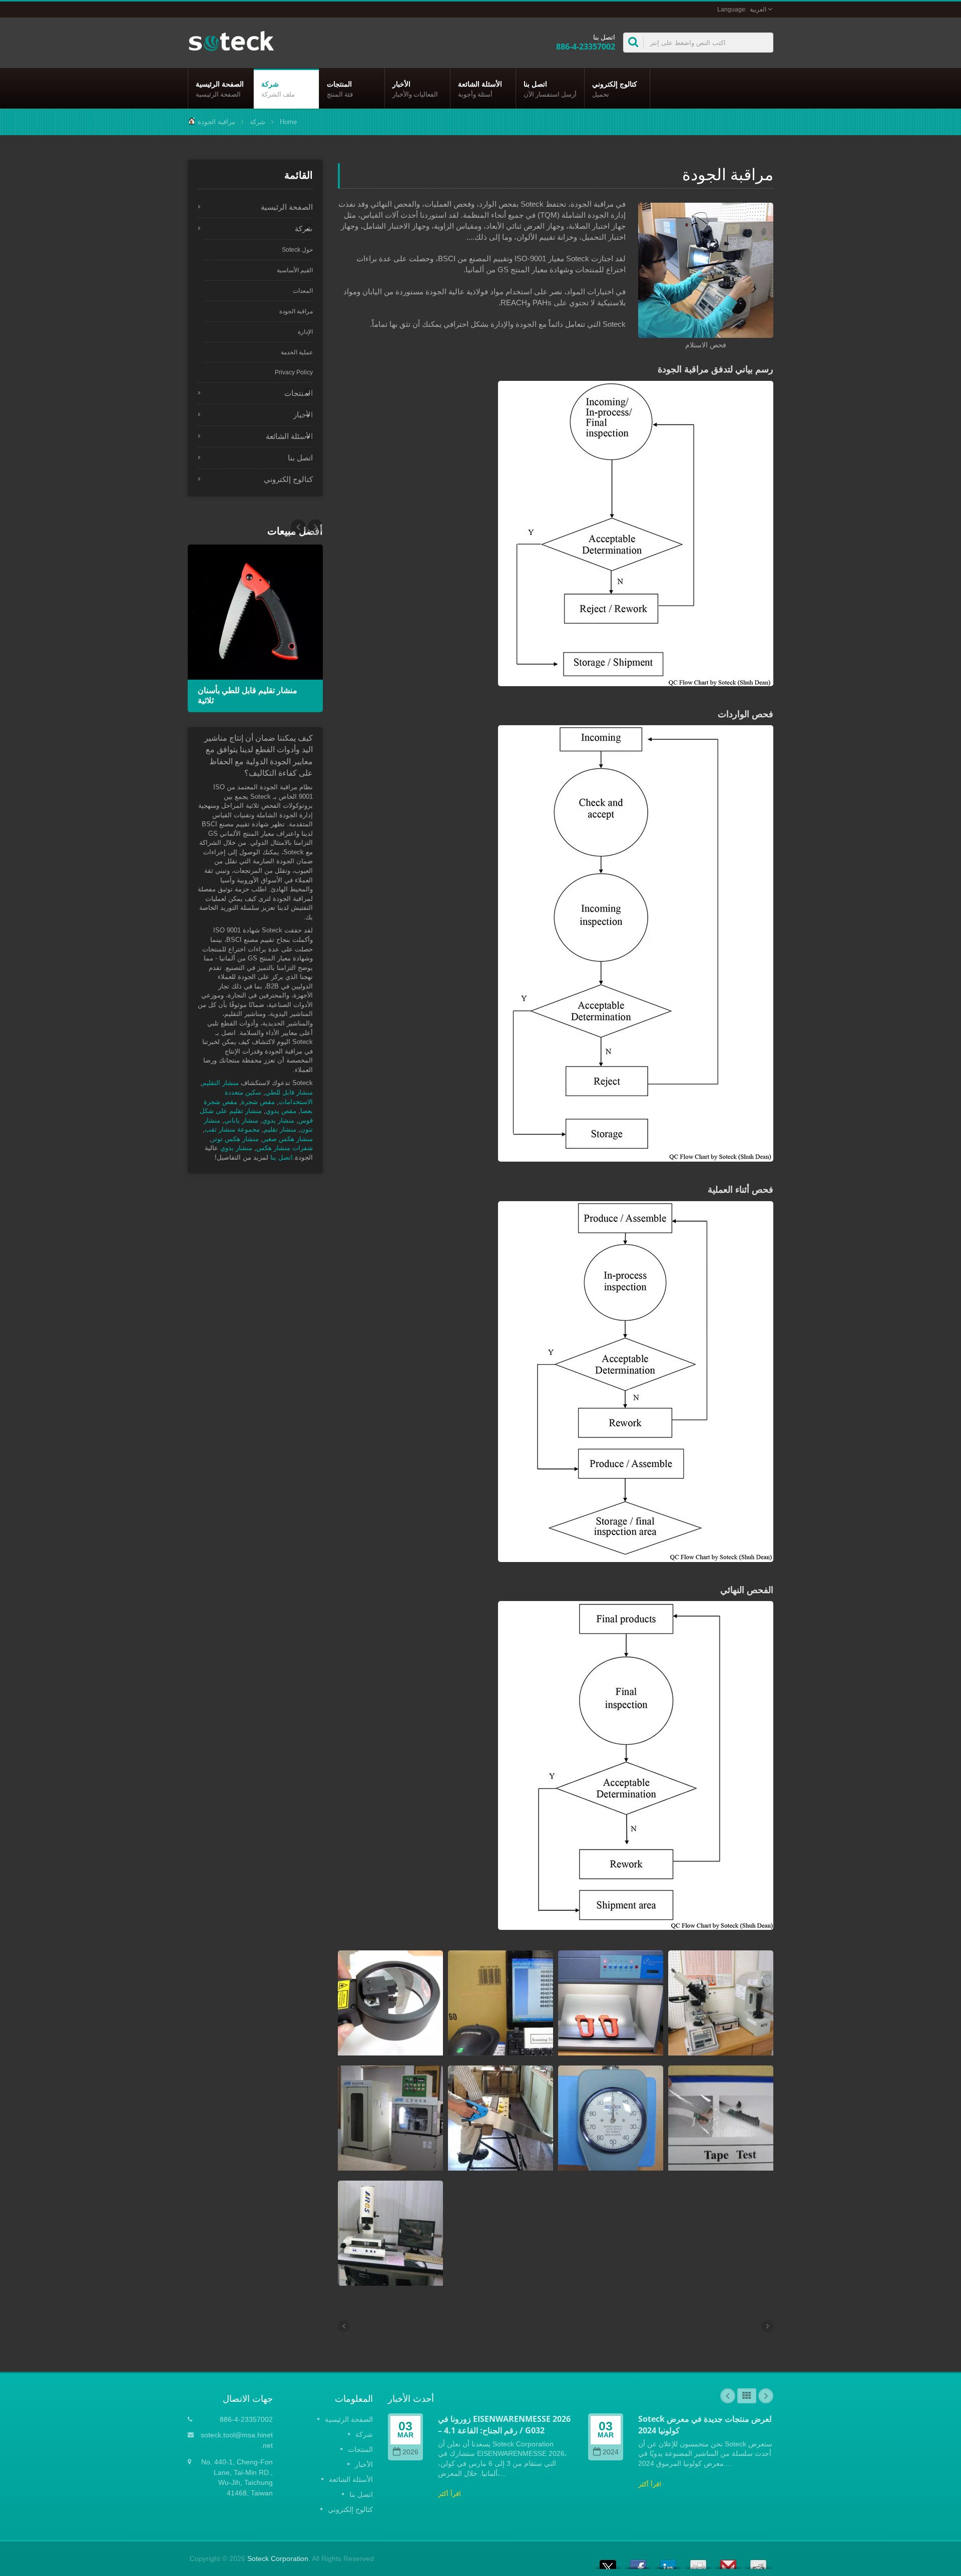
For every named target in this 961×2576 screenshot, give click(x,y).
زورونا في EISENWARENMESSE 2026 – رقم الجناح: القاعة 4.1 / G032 (504, 2425)
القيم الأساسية (295, 270)
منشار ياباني (241, 1120)
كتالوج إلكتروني (615, 89)
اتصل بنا (550, 89)
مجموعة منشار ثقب (232, 1129)
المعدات (303, 291)
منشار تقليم (280, 1129)
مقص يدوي (281, 1111)
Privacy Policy (294, 372)
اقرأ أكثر (449, 2494)
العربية (758, 10)
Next (298, 527)
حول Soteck (297, 250)
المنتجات (340, 89)
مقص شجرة (258, 1102)
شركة (278, 89)
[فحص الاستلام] (706, 271)
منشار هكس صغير (288, 1139)
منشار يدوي (278, 1120)
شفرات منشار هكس (285, 1148)
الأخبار (415, 89)
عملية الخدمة (297, 352)
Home (288, 122)
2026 (410, 2452)
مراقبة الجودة (216, 122)
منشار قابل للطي (289, 1092)
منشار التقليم (220, 1083)
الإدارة (305, 332)
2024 (611, 2452)
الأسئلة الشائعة (480, 89)
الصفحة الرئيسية (220, 89)
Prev (315, 527)
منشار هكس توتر (235, 1139)
